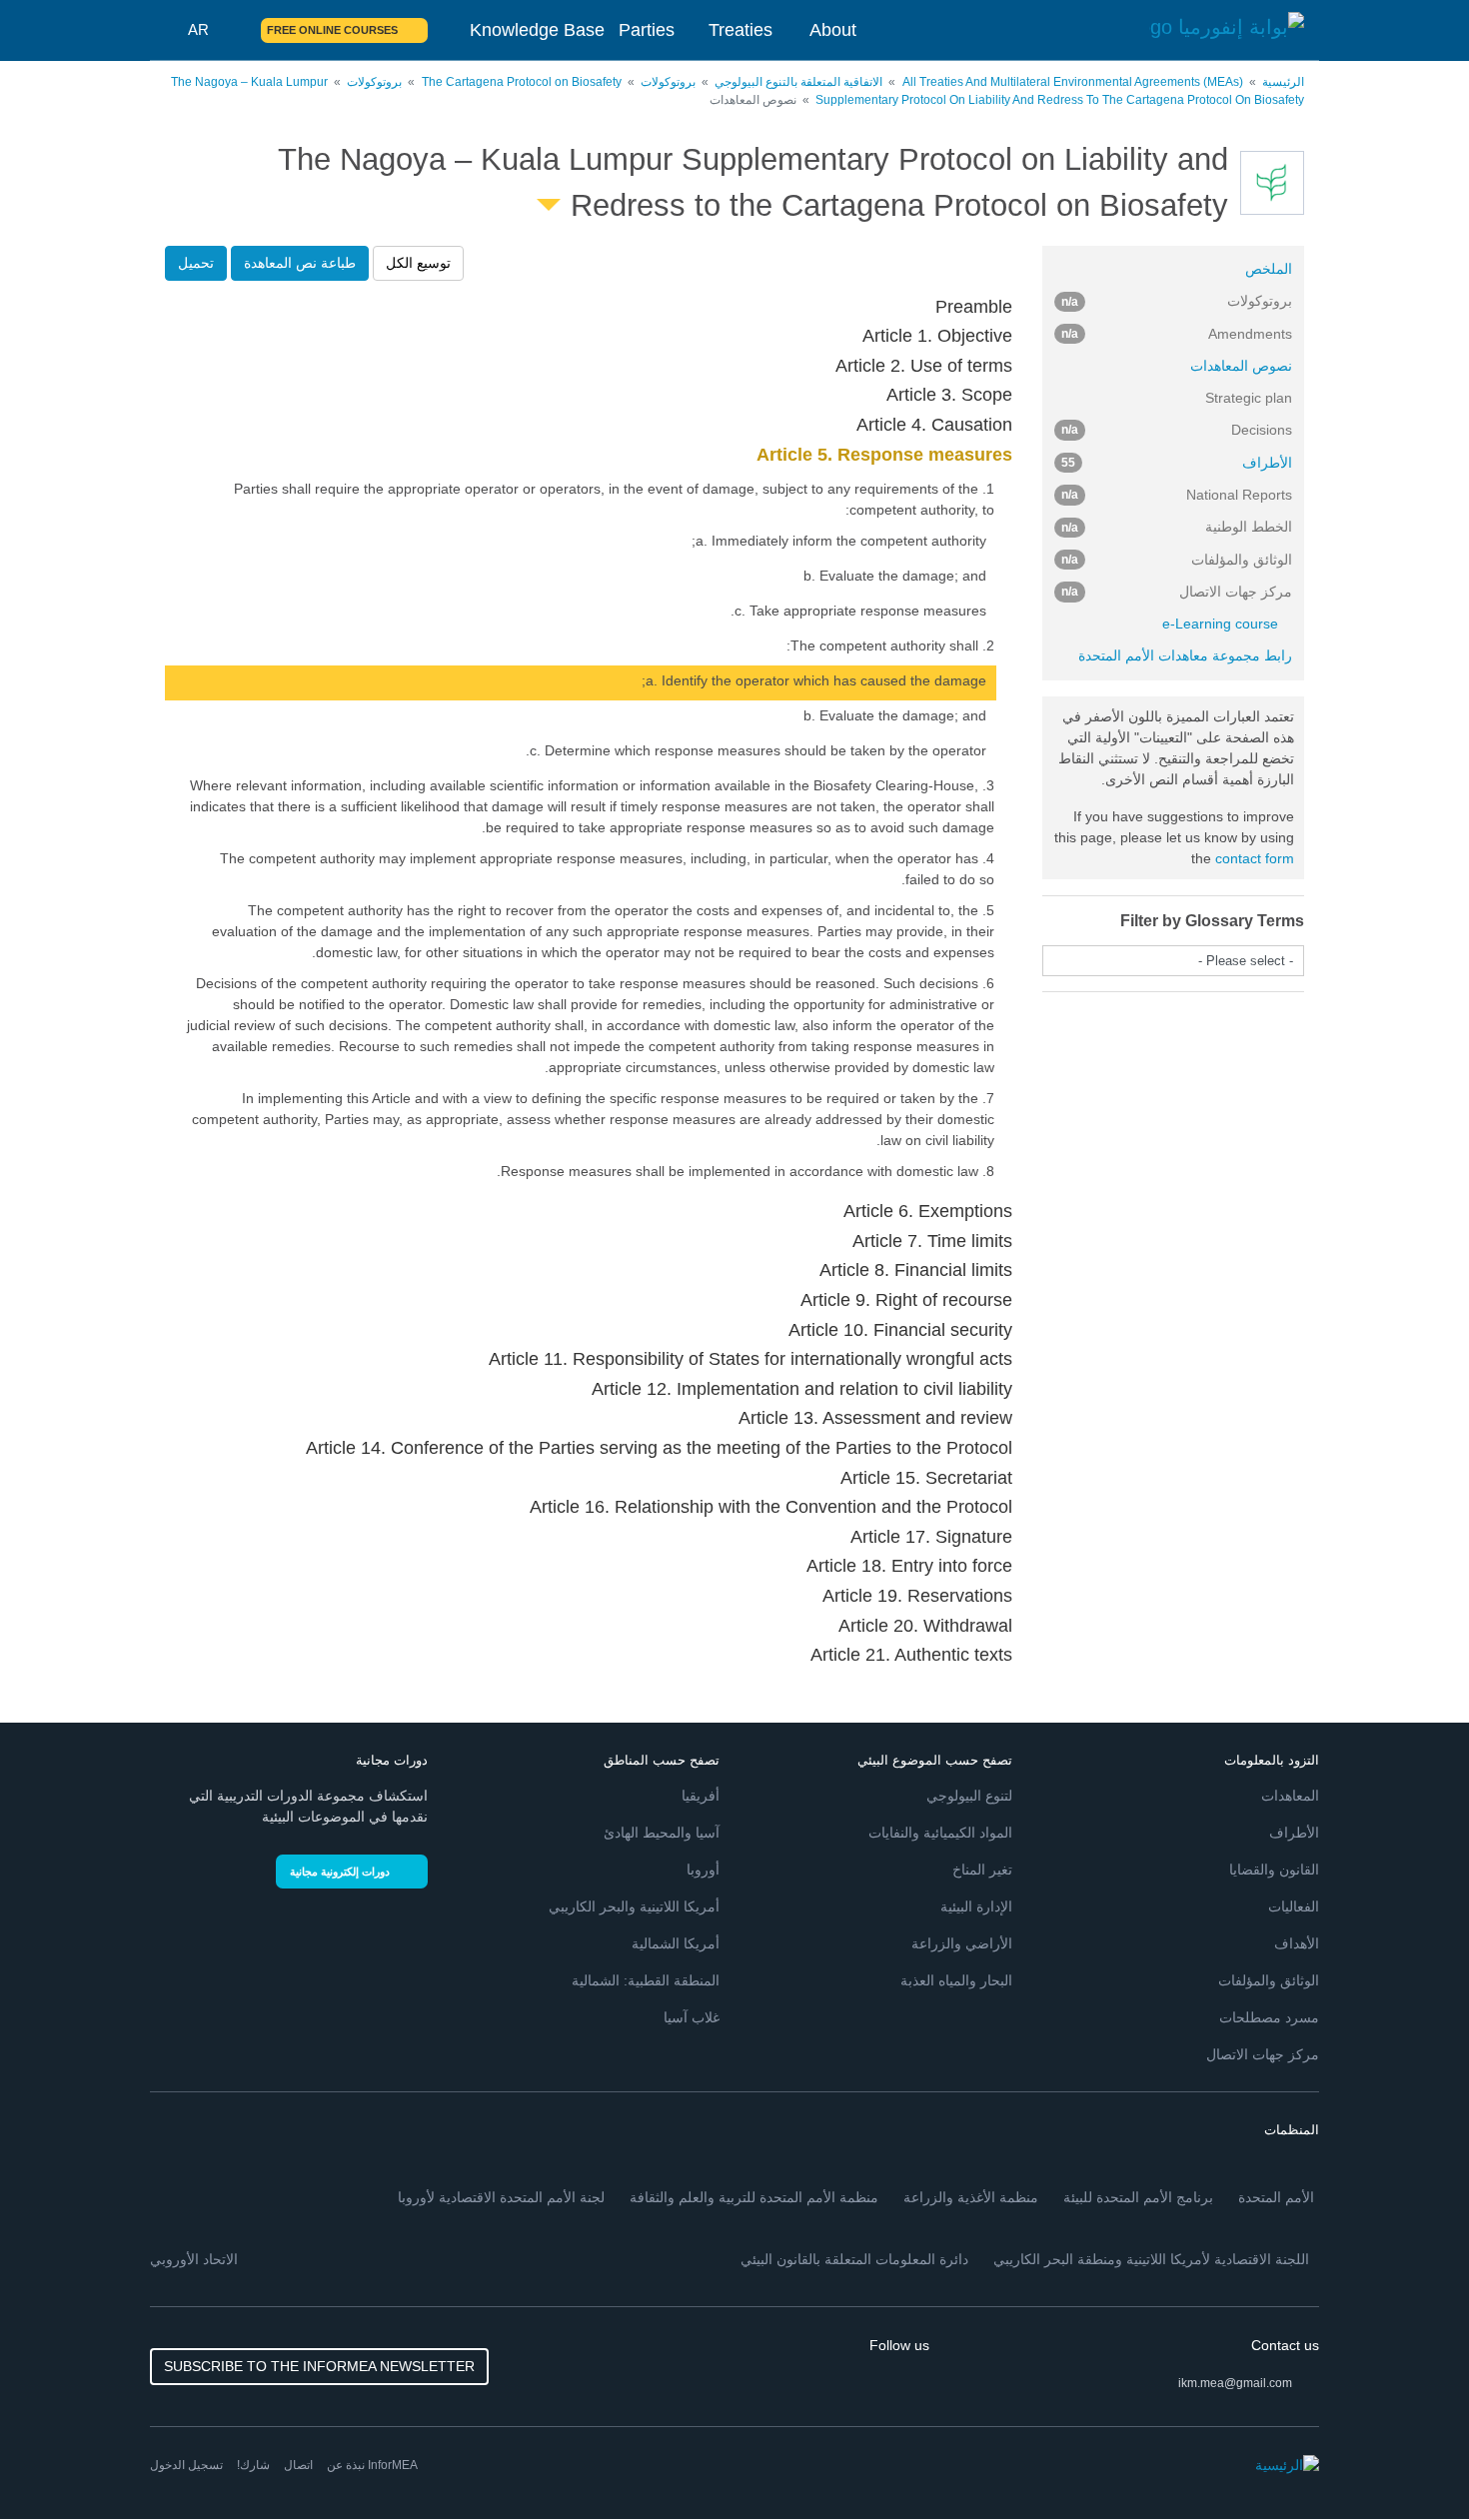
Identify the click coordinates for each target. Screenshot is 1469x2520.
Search (234, 30)
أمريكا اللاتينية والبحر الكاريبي (634, 1906)
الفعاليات (1294, 1906)
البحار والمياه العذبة (956, 1980)
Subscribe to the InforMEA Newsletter (319, 2366)
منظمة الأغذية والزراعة (971, 2197)
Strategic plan (1249, 398)
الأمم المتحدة (1276, 2197)
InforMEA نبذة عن (372, 2465)
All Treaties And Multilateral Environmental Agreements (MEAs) (1073, 82)
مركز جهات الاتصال (1263, 2054)
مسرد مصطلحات (1269, 2017)
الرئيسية (1283, 82)
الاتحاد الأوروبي (194, 2259)
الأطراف (1177, 463)
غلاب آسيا (692, 2017)
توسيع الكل (418, 263)
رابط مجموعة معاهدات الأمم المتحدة (1185, 655)
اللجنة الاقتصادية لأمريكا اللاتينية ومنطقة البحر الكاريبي (1151, 2259)
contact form (1255, 858)
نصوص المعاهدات (1241, 366)
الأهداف (1297, 1943)
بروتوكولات (668, 82)
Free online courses (332, 30)
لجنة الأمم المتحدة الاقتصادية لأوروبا (501, 2197)
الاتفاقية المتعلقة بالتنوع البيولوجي (798, 82)
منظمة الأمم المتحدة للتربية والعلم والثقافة (754, 2197)
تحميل (196, 263)
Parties (647, 30)
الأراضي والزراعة (962, 1943)
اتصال (298, 2465)
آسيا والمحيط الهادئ (662, 1833)
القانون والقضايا (1274, 1870)
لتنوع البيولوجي (969, 1796)
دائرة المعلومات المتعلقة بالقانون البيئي (854, 2259)
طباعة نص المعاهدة (300, 263)
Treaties (740, 30)
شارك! (253, 2465)
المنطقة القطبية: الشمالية (646, 1980)
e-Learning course (1220, 624)
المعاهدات (1290, 1796)
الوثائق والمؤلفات (1269, 1980)
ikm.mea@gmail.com (1235, 2383)
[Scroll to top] (58, 2462)
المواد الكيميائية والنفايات (940, 1833)
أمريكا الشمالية (676, 1943)
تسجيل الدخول (186, 2465)
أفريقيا (701, 1796)
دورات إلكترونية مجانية (340, 1872)
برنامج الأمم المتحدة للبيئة (1138, 2197)
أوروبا (703, 1870)
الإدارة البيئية (976, 1906)
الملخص (1269, 269)
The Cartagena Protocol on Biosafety (522, 82)
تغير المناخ (982, 1870)
